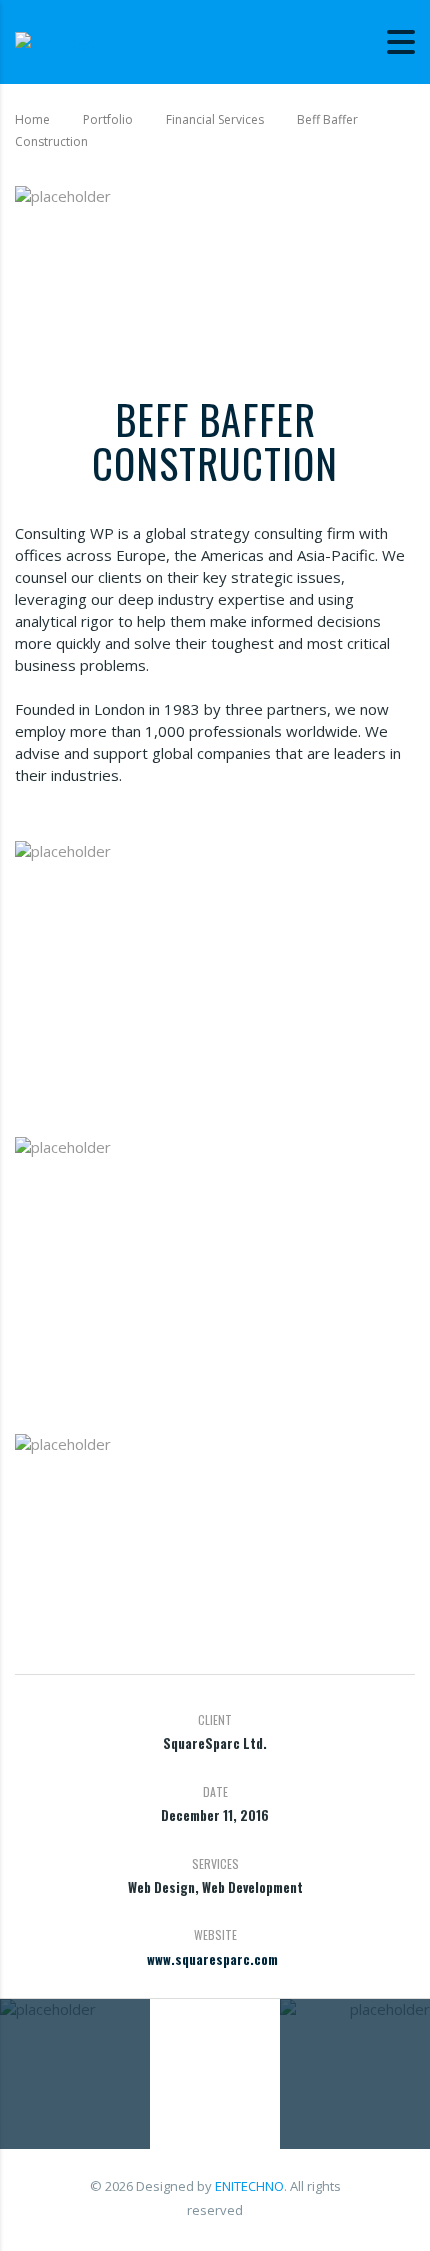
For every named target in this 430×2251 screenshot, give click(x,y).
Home (32, 119)
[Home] (55, 41)
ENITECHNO (249, 2186)
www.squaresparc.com (212, 1959)
